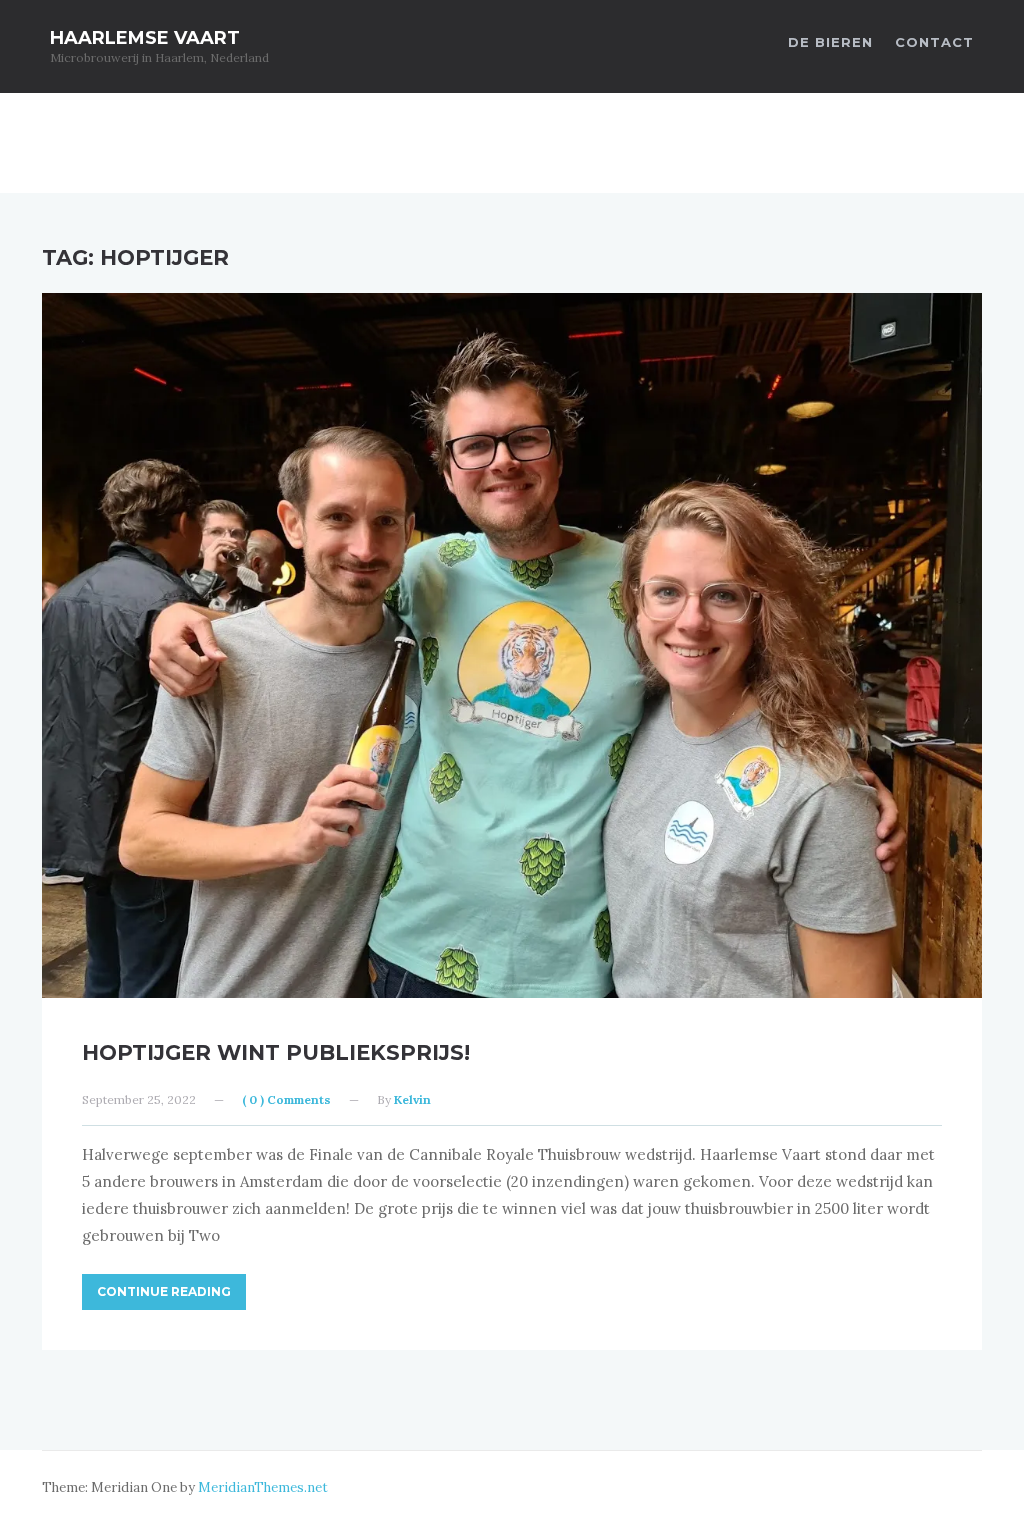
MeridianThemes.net (263, 1487)
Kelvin (412, 1099)
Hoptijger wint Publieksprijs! (276, 1052)
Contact (934, 42)
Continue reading (164, 1291)
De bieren (830, 42)
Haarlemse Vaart (145, 38)
